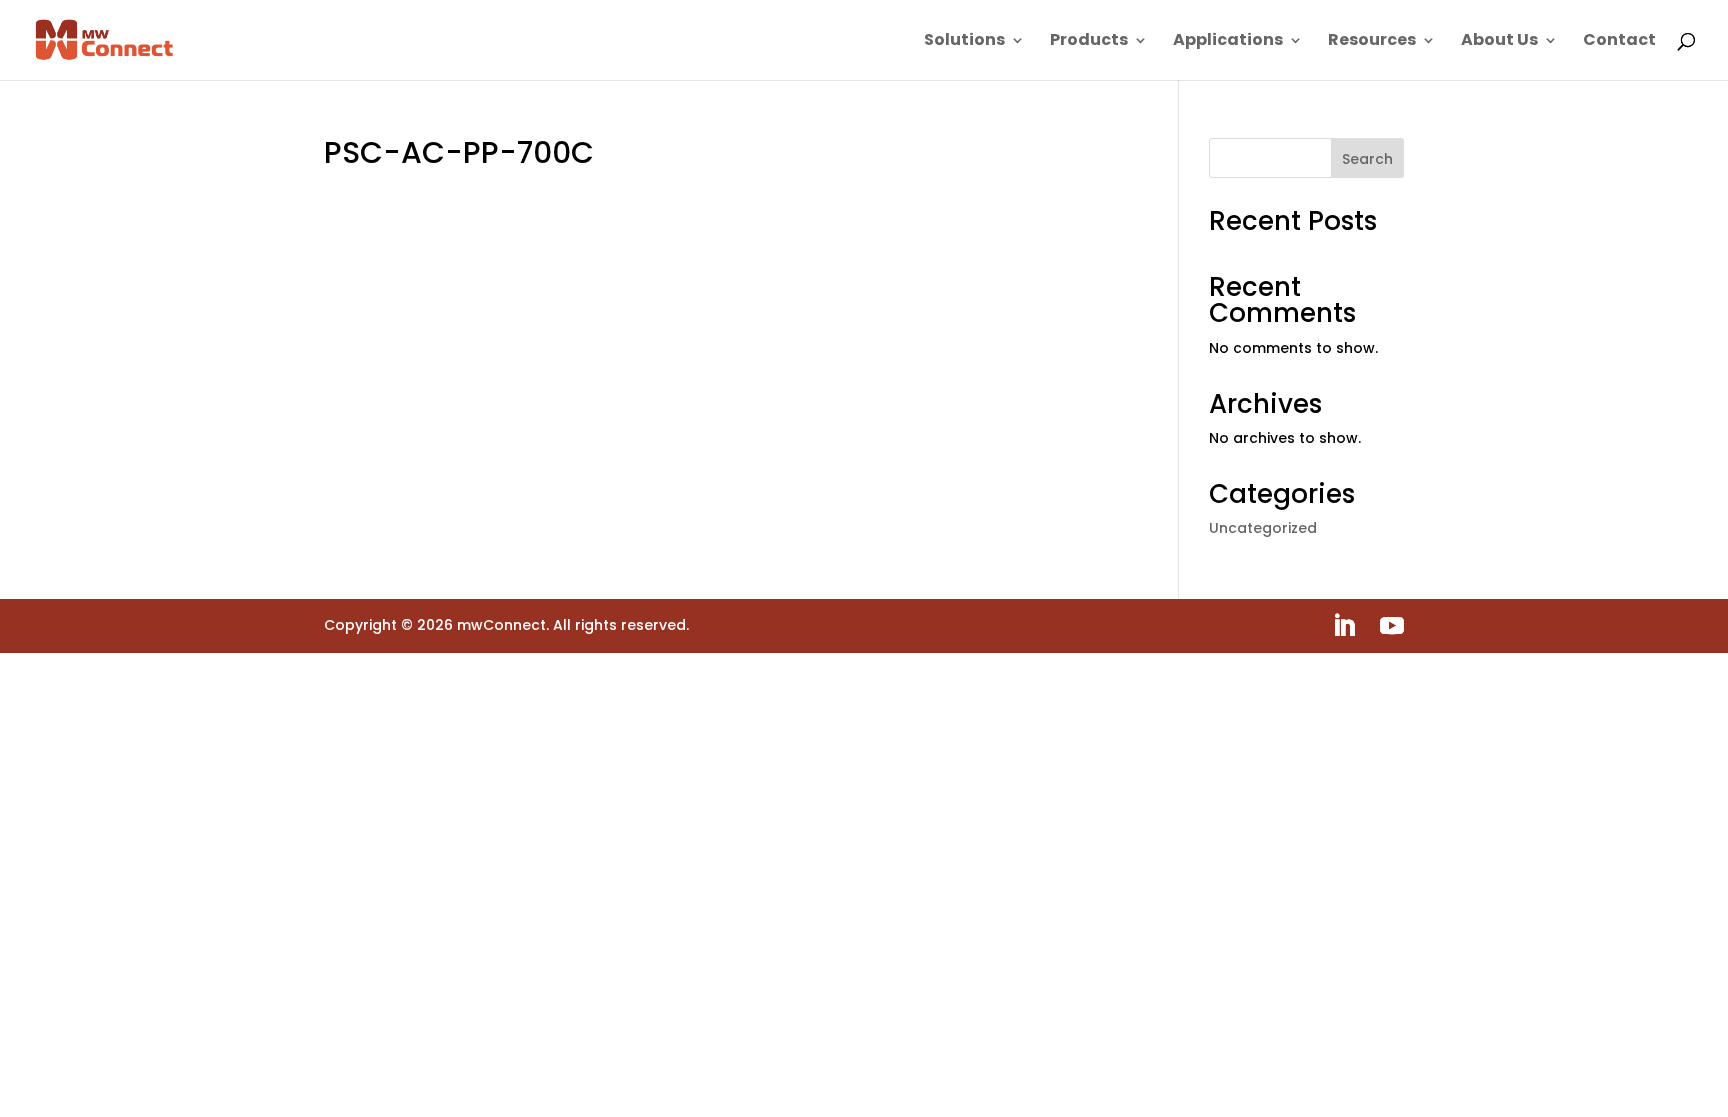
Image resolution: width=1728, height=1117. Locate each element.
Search (1367, 159)
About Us (1499, 42)
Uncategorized (1263, 528)
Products (1089, 42)
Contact (1619, 42)
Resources (1372, 42)
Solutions (964, 42)
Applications (1228, 42)
